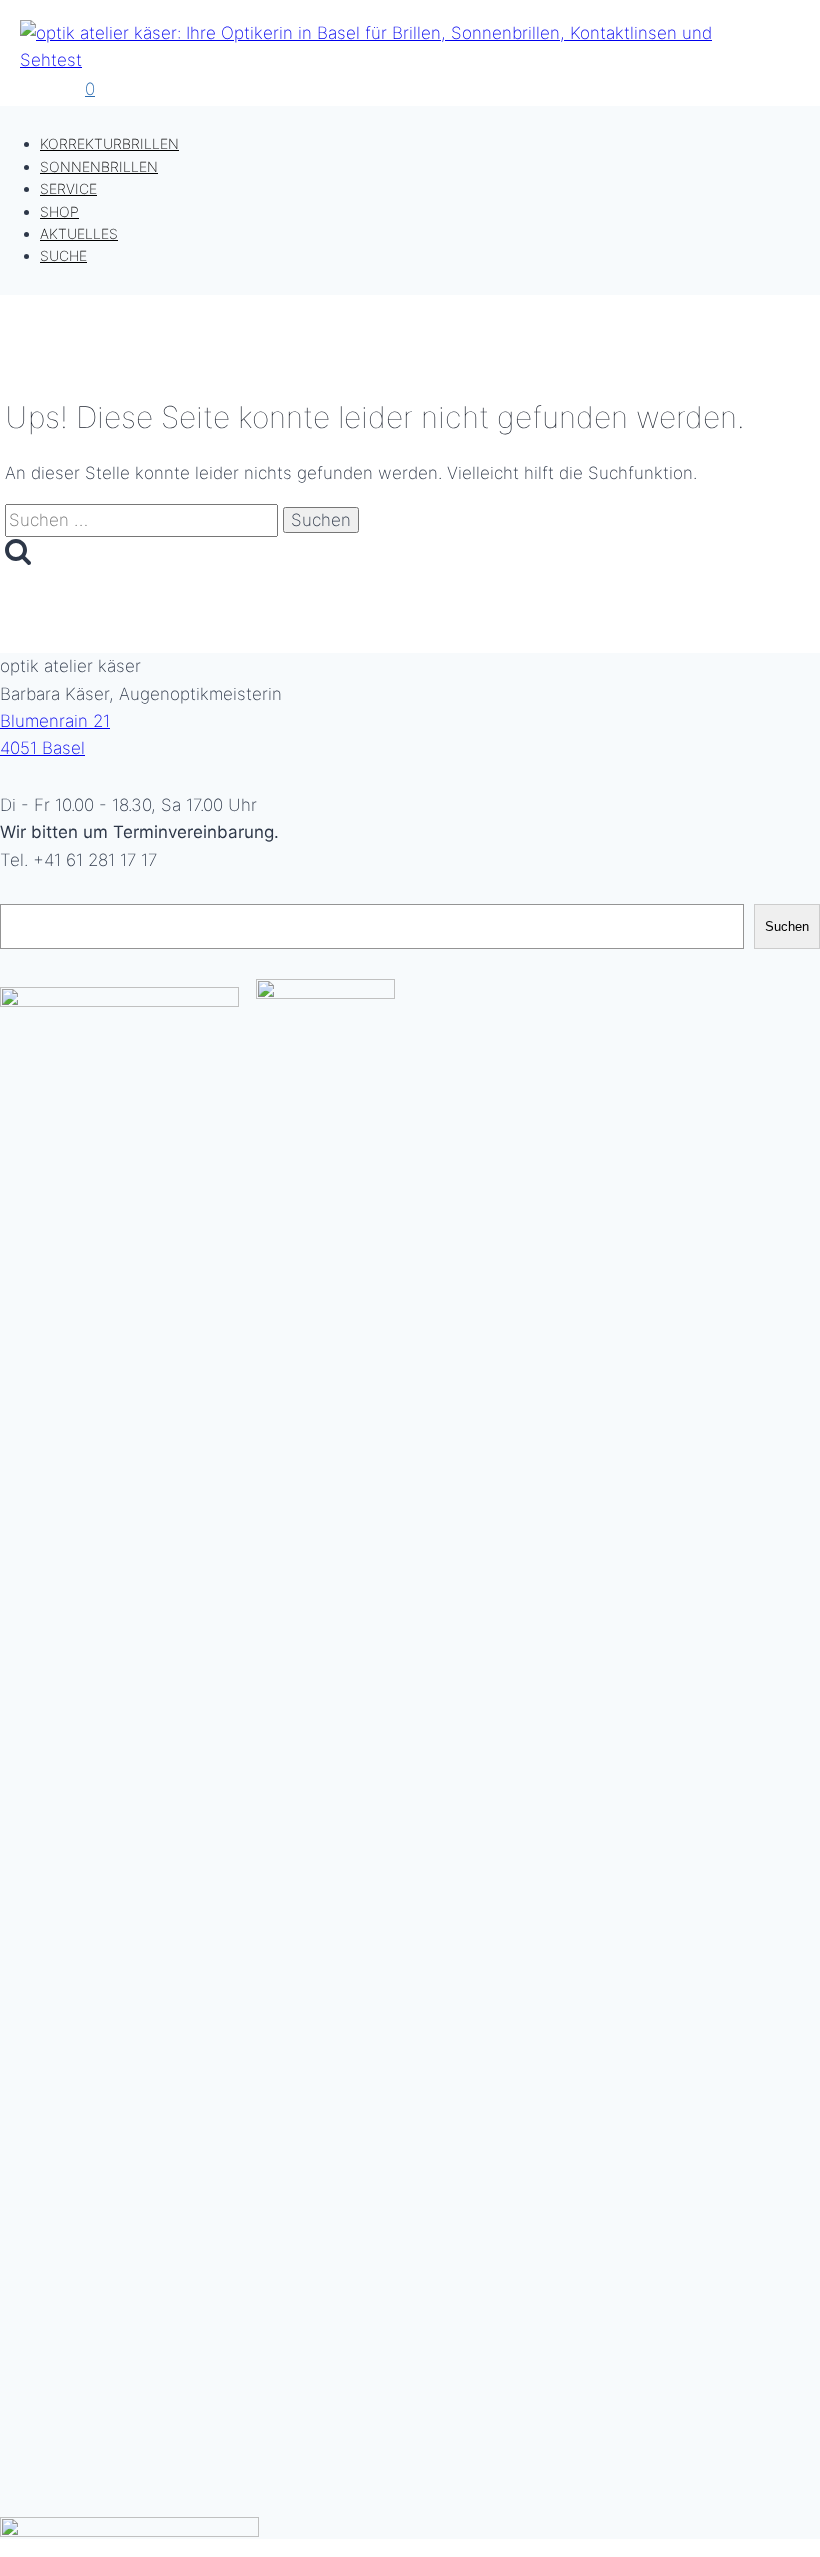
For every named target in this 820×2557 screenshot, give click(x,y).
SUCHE (63, 255)
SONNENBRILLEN (99, 166)
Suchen (787, 926)
